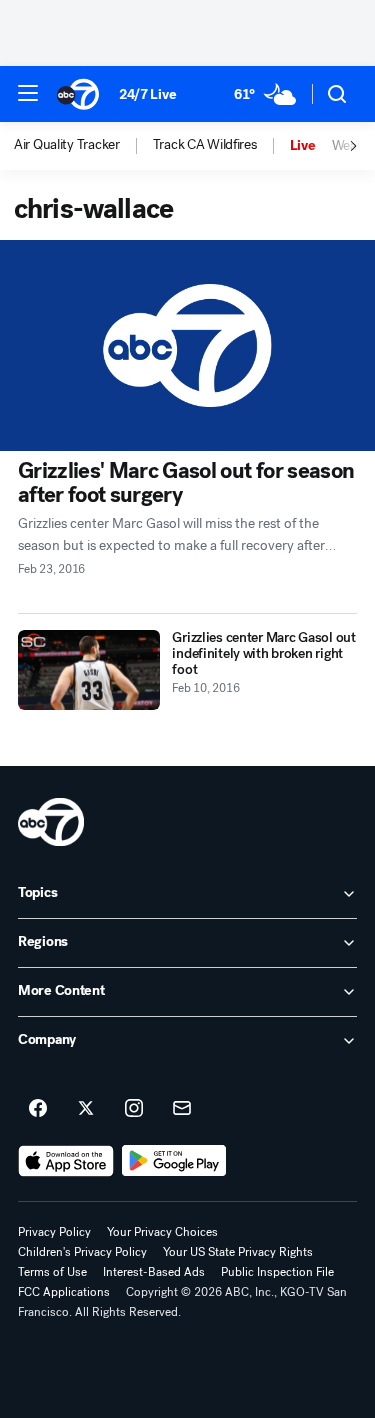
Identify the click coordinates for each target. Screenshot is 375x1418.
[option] (83, 146)
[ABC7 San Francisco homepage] (78, 94)
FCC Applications (64, 1292)
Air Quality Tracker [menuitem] (67, 145)
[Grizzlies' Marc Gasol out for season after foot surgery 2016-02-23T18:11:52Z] (187, 345)
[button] (28, 93)
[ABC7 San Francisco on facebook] (38, 1109)
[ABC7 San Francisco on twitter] (86, 1109)
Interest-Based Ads (154, 1272)
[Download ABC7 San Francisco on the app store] (66, 1161)
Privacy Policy (54, 1232)
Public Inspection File (277, 1272)
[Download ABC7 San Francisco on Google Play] (174, 1161)
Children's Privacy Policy (82, 1252)
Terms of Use (52, 1272)
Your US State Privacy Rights (238, 1252)
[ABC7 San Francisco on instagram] (134, 1109)
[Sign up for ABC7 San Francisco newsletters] (182, 1109)
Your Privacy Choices (162, 1232)
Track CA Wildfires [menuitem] (205, 145)
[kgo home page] (51, 822)
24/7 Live (147, 94)
